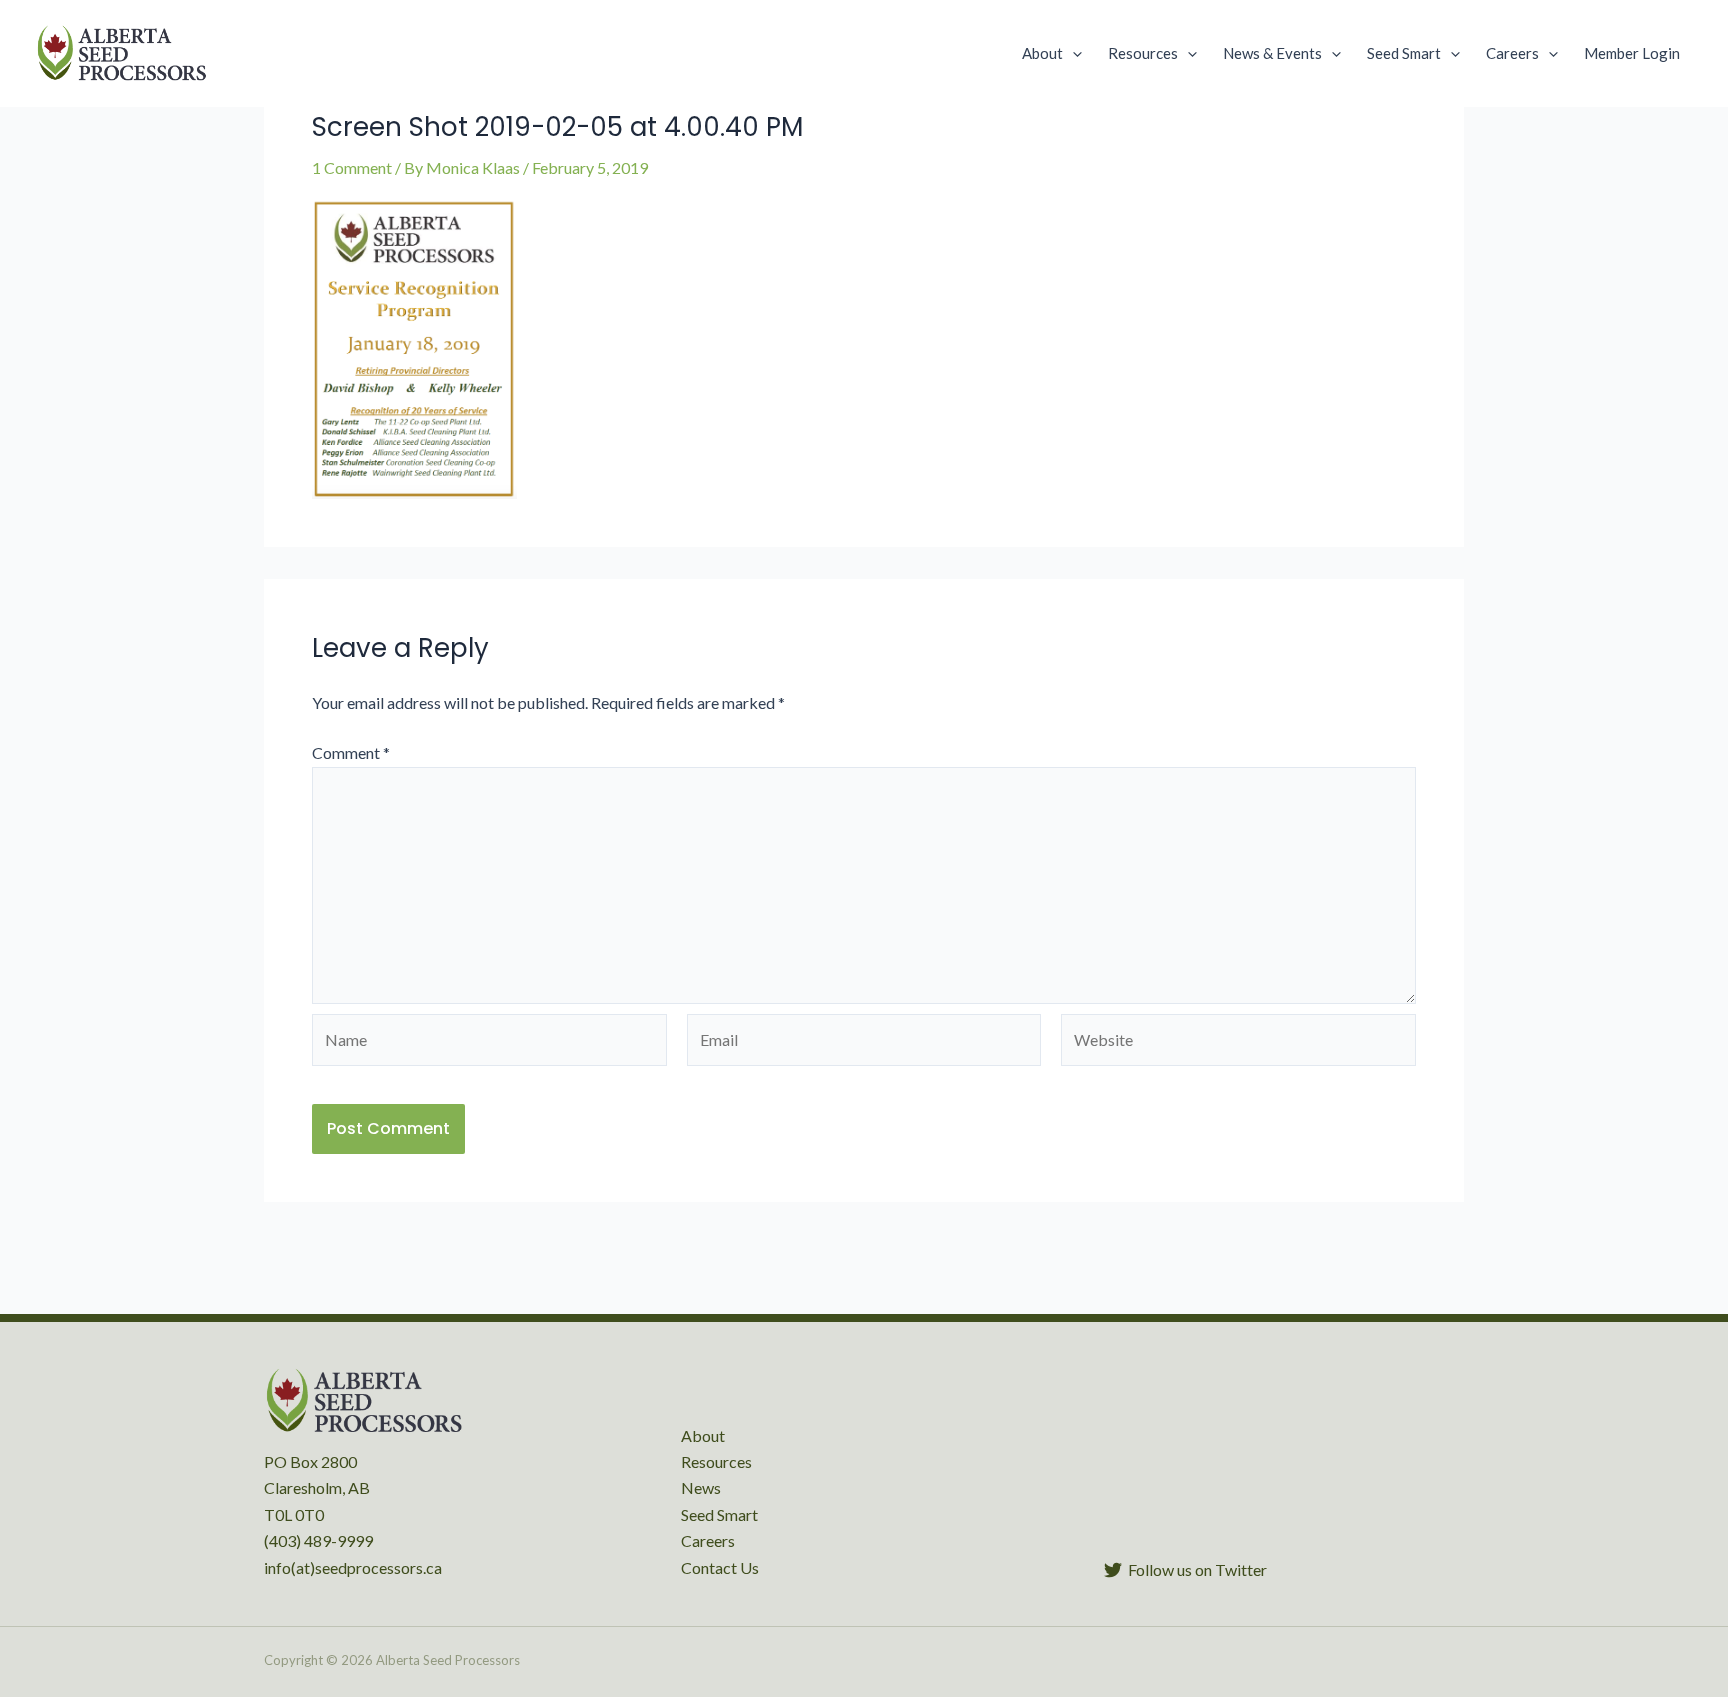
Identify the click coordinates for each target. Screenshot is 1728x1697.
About (703, 1435)
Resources (716, 1461)
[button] (1072, 53)
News (701, 1487)
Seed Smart (719, 1514)
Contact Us (720, 1567)
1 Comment (352, 167)
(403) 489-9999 (318, 1540)
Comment (351, 752)
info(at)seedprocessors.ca (353, 1567)
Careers (708, 1540)
